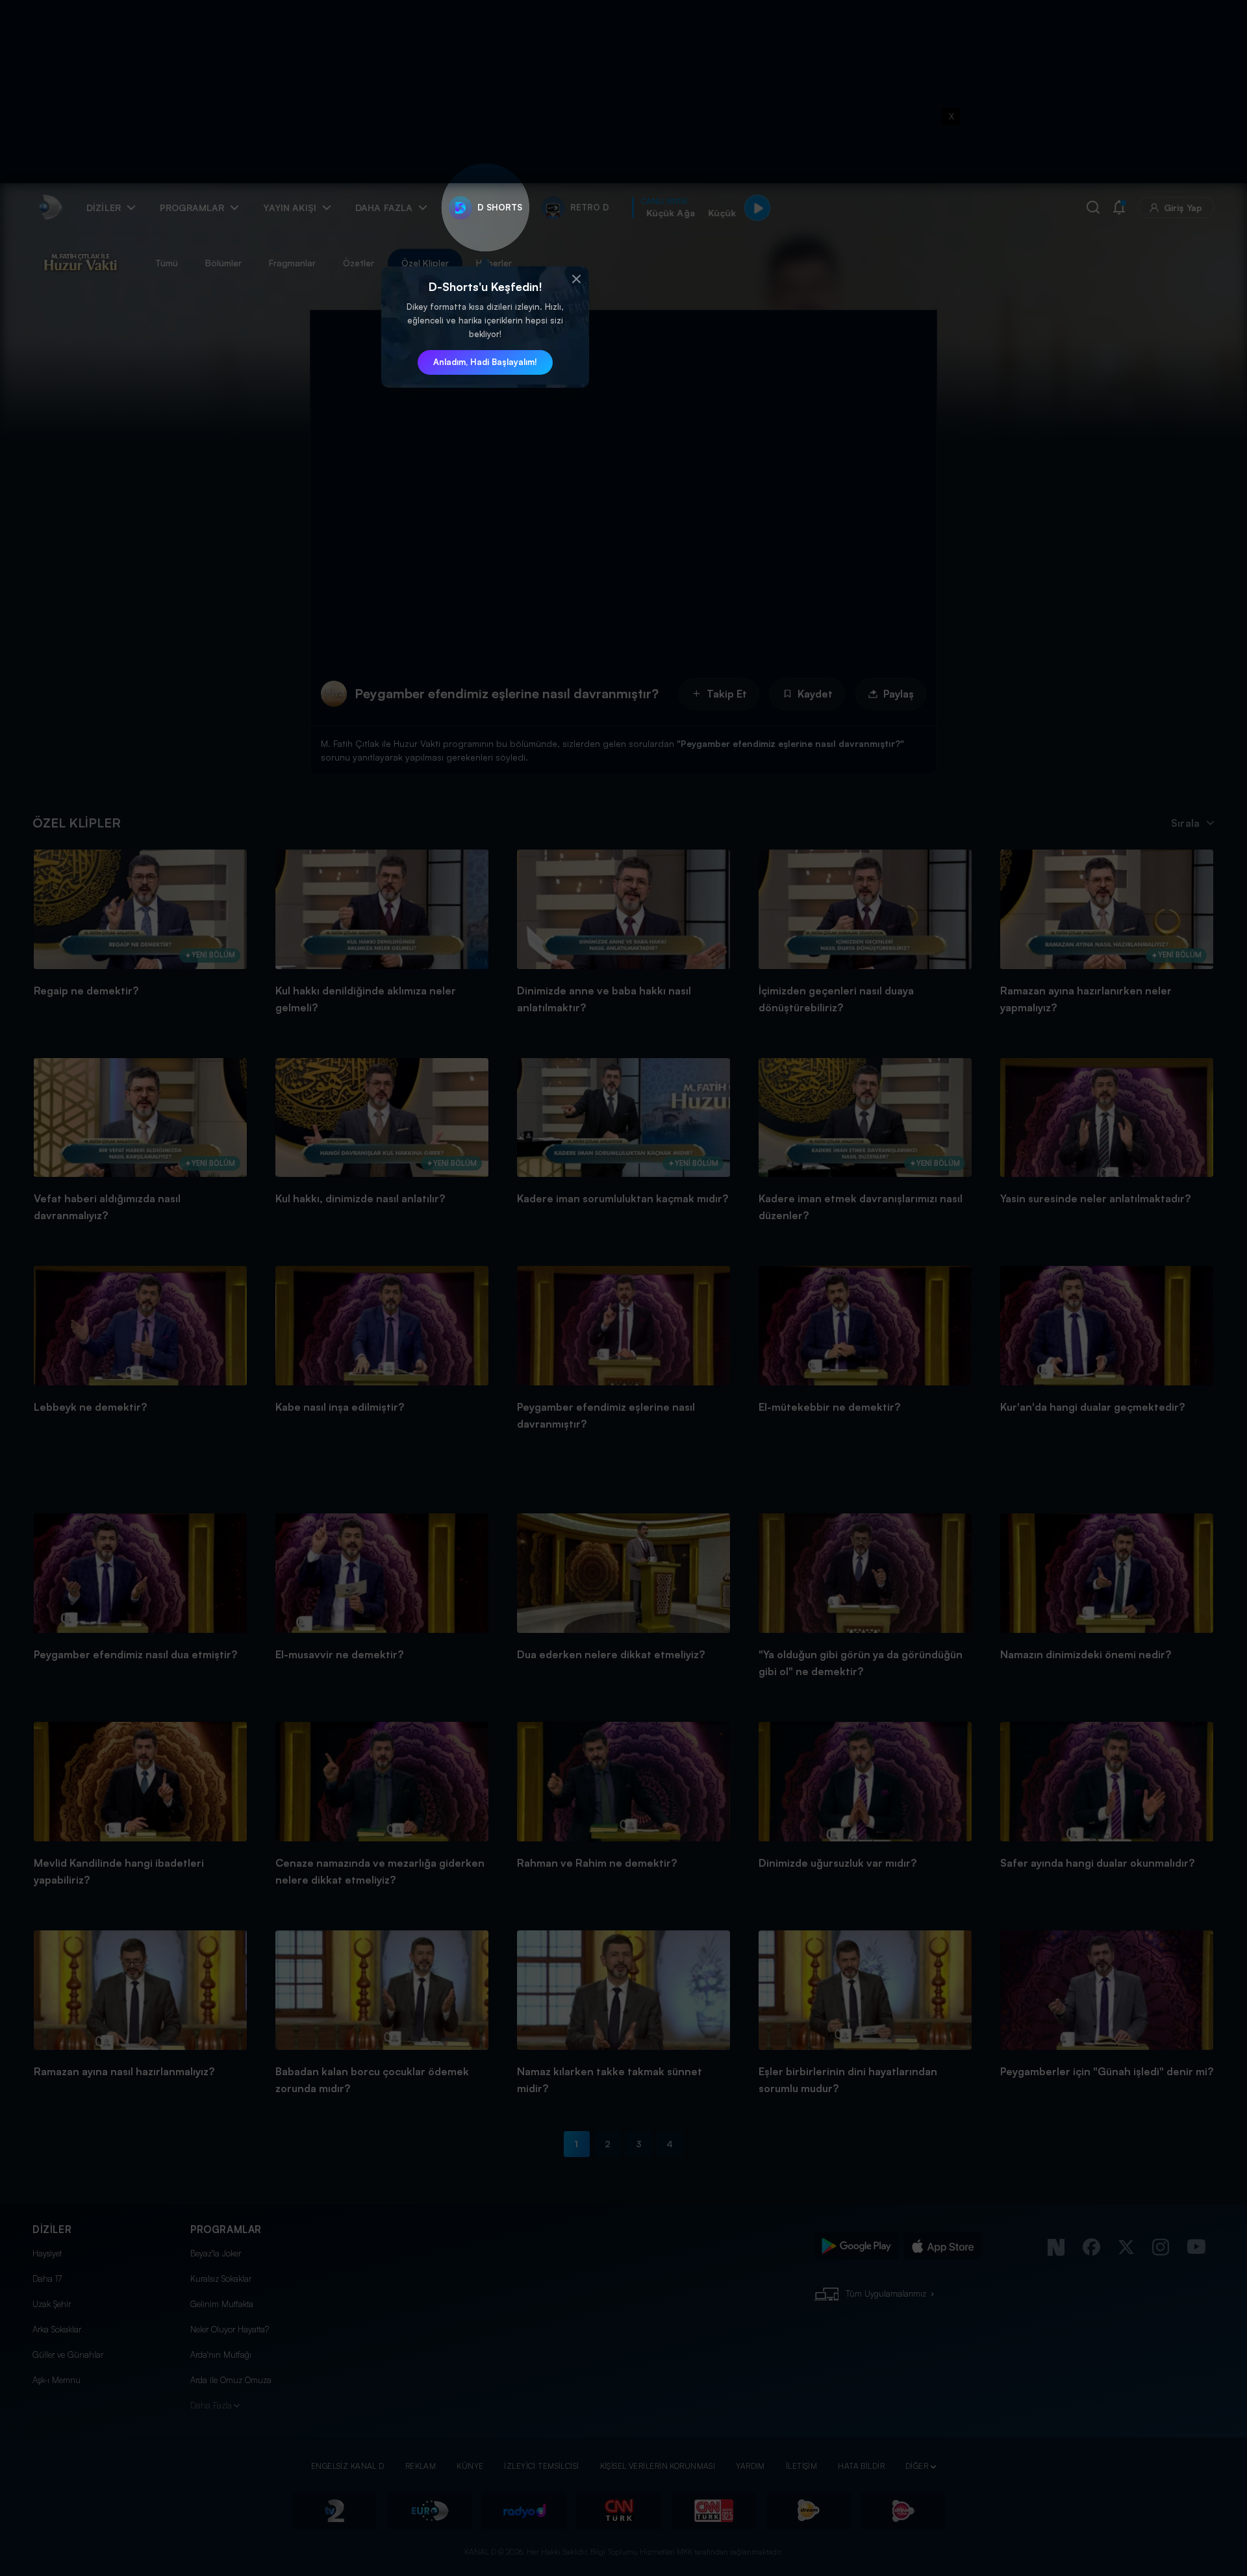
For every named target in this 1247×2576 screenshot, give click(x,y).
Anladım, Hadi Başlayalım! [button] (485, 362)
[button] (576, 279)
